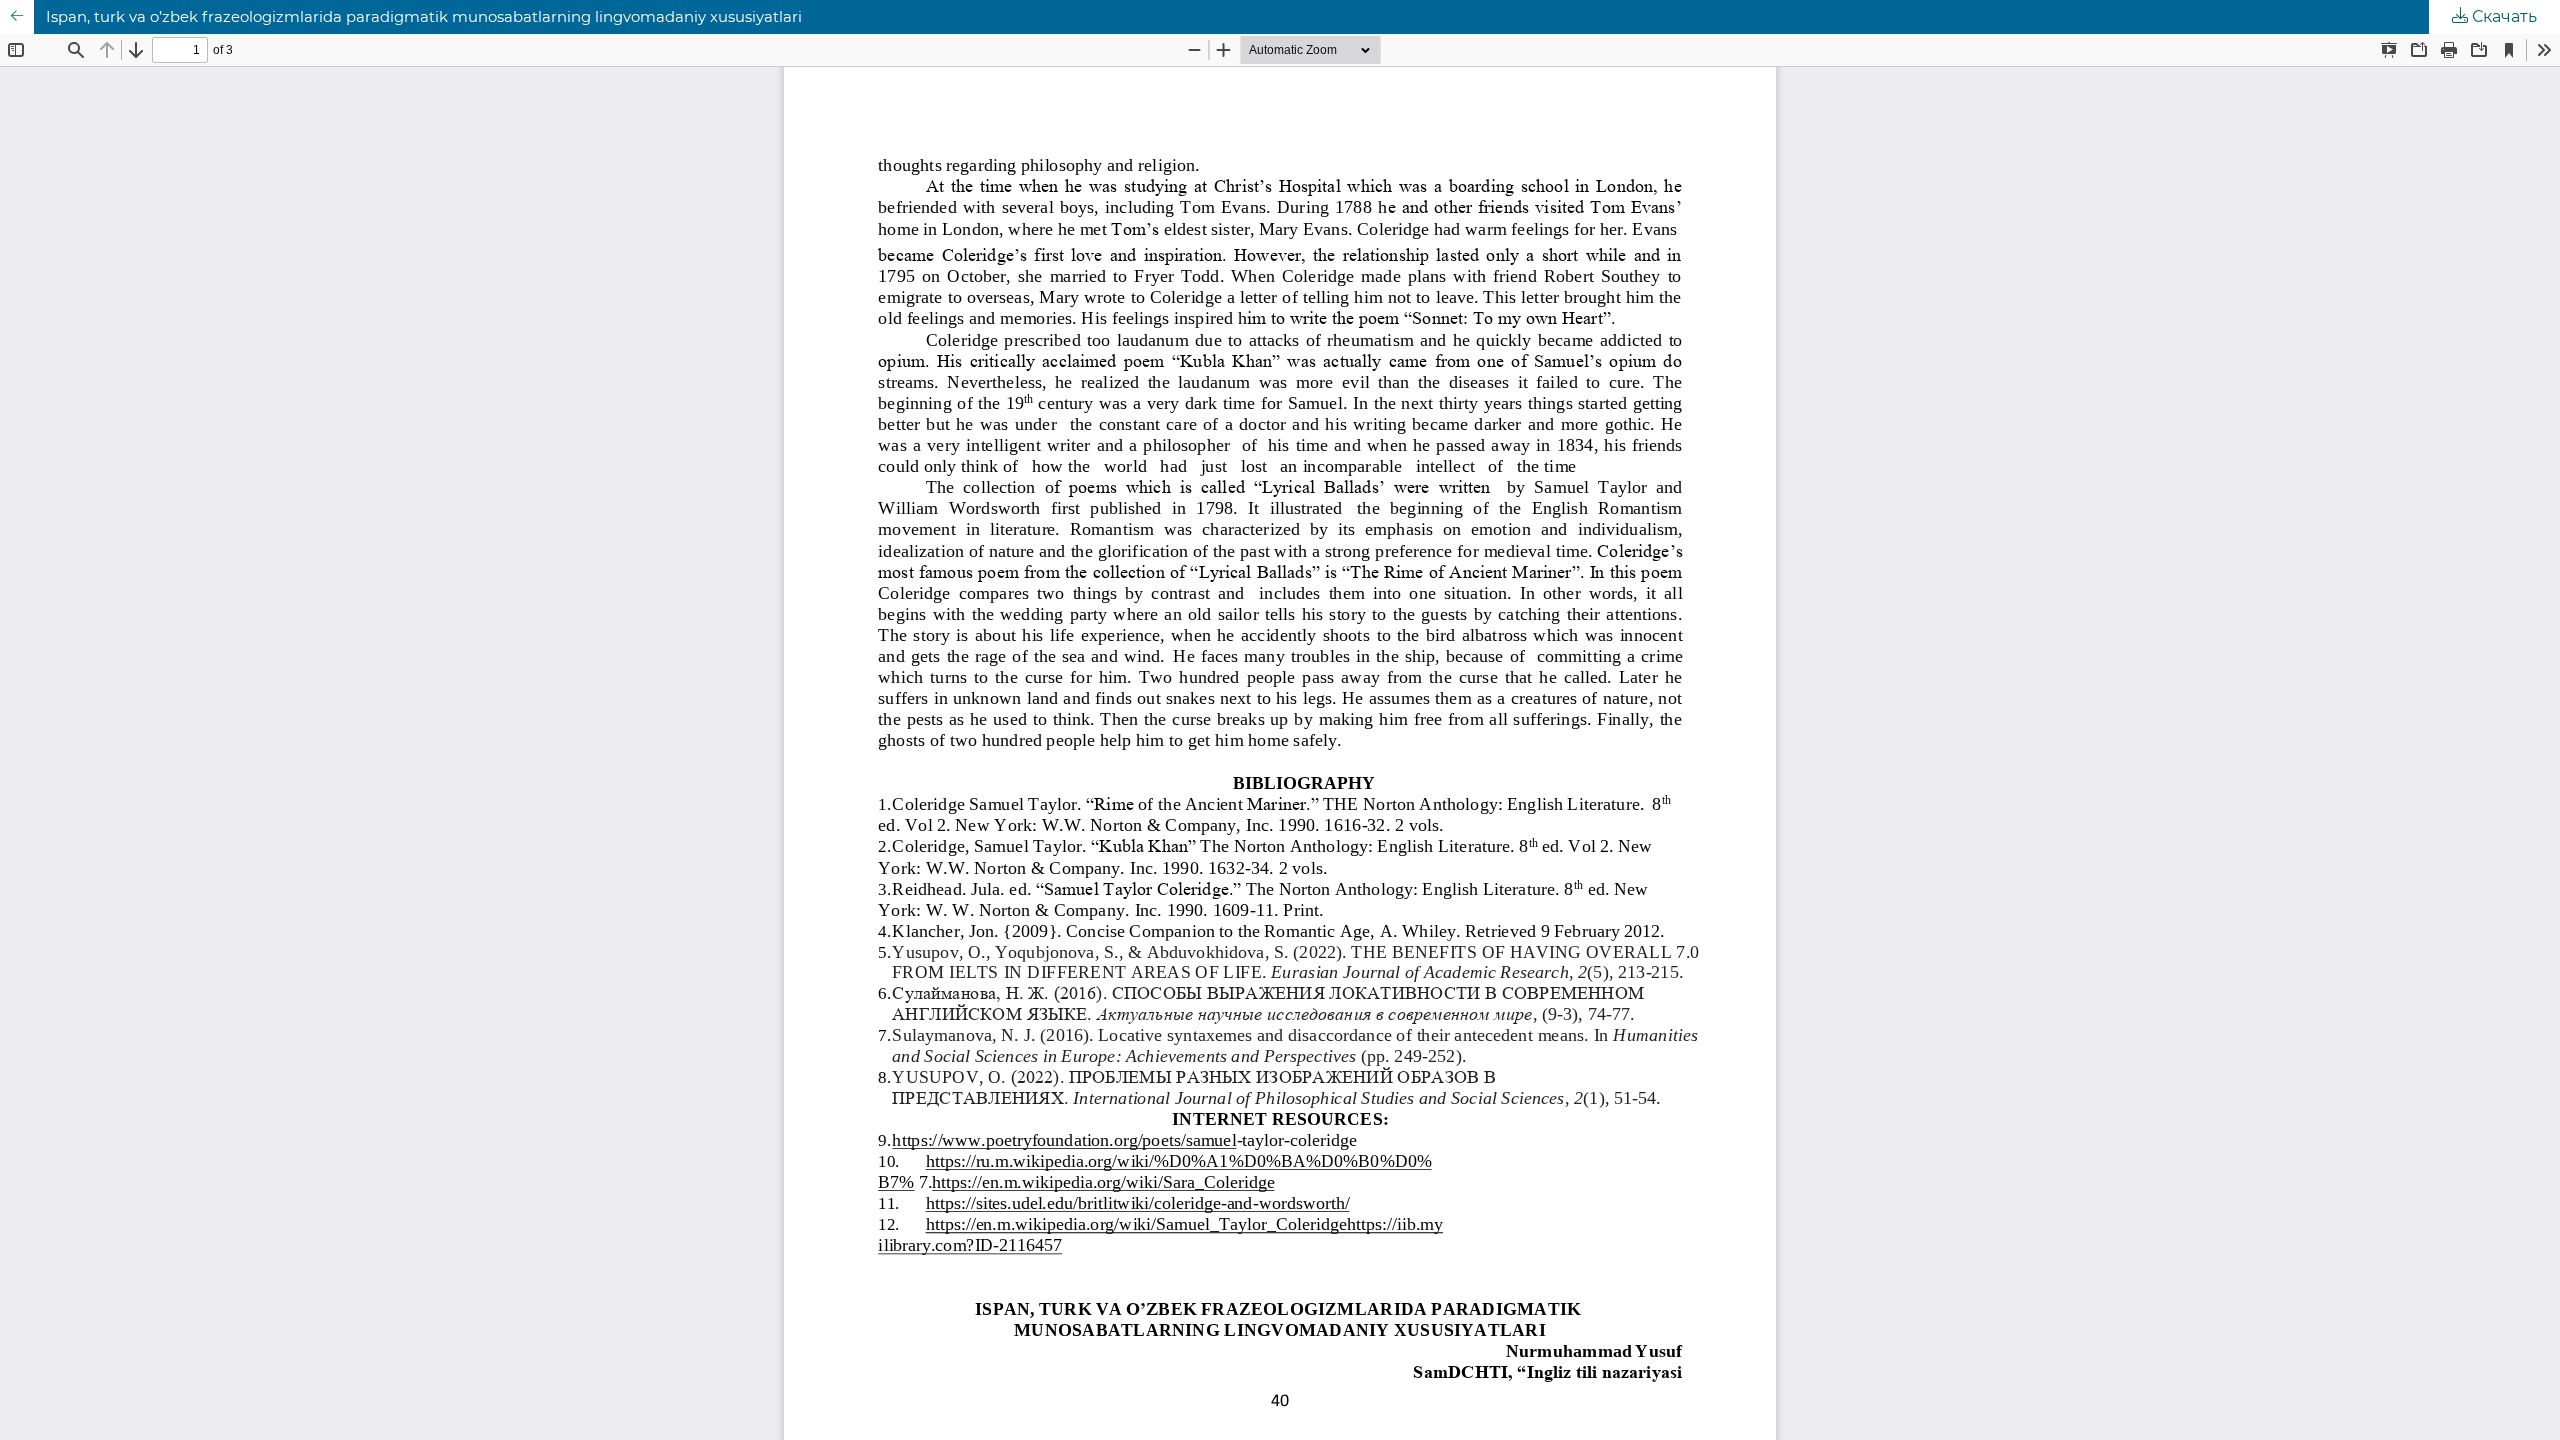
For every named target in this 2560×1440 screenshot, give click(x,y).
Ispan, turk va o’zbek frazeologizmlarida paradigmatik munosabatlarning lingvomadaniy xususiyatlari (424, 17)
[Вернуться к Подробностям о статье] (17, 17)
